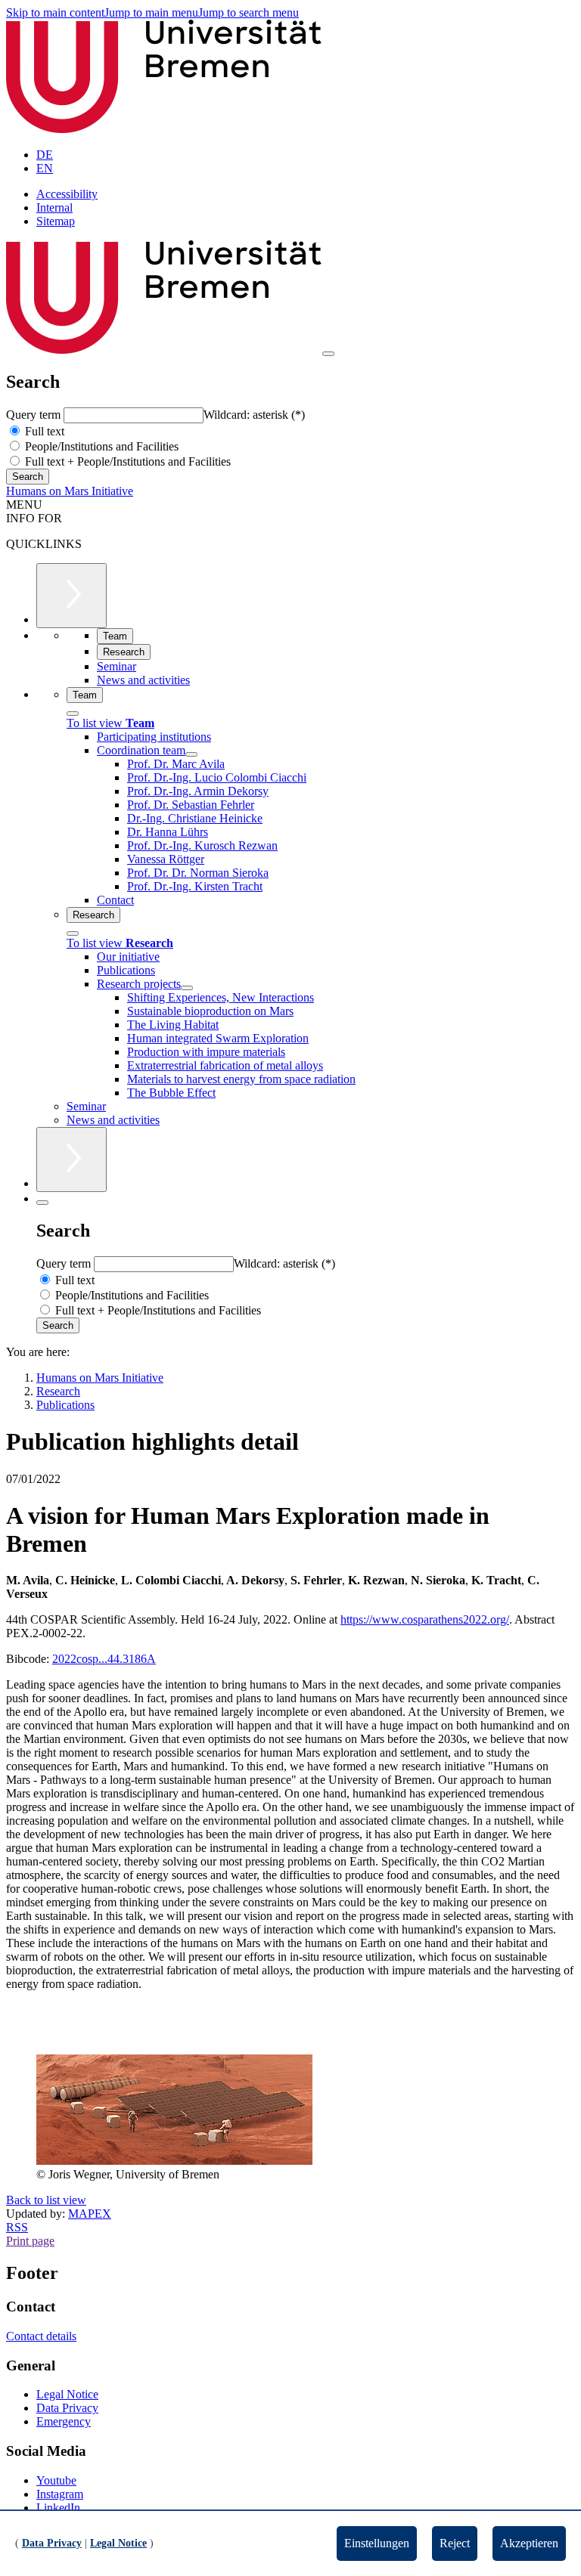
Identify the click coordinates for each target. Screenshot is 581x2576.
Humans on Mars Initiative (70, 491)
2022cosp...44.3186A (104, 1659)
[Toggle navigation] (328, 354)
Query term (35, 415)
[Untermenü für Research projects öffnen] (187, 988)
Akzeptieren (529, 2543)
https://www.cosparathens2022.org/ (425, 1619)
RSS (17, 2227)
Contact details (41, 2336)
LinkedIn (58, 2508)
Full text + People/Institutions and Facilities (126, 461)
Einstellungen (377, 2543)
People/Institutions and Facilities (100, 446)
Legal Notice (67, 2394)
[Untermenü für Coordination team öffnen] (191, 754)
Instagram (60, 2494)
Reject (455, 2543)
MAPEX (90, 2214)
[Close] (73, 714)
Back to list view (46, 2200)
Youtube (56, 2480)
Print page (30, 2241)
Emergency (64, 2421)
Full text (43, 431)
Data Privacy (67, 2408)
